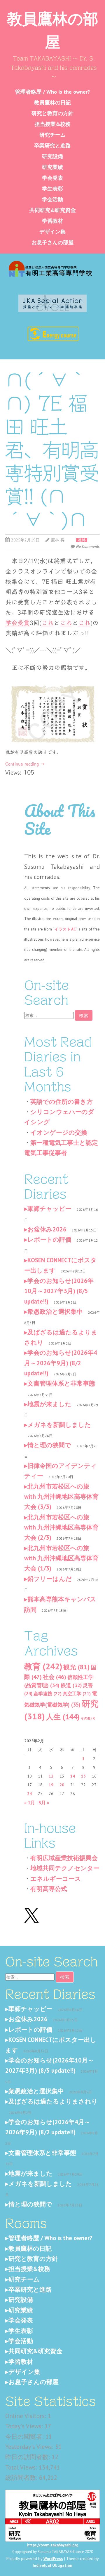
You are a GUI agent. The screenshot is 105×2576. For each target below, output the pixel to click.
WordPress (53, 2559)
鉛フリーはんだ (50, 1579)
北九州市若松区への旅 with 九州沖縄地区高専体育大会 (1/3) (61, 1558)
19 (51, 1785)
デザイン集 (52, 232)
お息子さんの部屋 (52, 242)
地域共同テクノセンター (65, 1868)
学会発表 (52, 178)
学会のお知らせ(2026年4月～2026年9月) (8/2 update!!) (61, 1363)
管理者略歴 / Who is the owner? (52, 92)
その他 (88, 1718)
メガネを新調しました (59, 1425)
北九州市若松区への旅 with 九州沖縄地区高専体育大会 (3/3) (61, 1497)
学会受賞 (17, 623)
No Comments (88, 546)
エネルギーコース (56, 1879)
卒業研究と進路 (52, 146)
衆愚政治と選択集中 (55, 1312)
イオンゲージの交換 (59, 1132)
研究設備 (52, 156)
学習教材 (52, 221)
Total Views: (22, 2467)
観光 (76, 1667)
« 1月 (30, 1803)
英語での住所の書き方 (62, 1102)
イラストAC (65, 929)
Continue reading (25, 764)
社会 (55, 1677)
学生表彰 (52, 189)
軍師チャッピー (49, 1209)
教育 (43, 1666)
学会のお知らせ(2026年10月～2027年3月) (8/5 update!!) (59, 1291)
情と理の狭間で (49, 1445)
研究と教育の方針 (52, 113)
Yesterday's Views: (30, 2447)
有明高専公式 (49, 1889)
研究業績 (52, 167)
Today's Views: (25, 2426)
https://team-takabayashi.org (53, 2545)
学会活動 (52, 199)
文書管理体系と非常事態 (61, 1383)
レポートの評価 (49, 1239)
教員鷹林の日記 (52, 102)
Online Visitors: (27, 2416)
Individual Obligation (52, 2565)
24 (29, 1794)
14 (73, 1776)
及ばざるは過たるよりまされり (53, 2101)
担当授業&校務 (53, 124)
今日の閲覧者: (25, 2437)
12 (51, 1776)
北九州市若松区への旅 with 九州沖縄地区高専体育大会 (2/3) (61, 1527)
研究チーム (52, 135)
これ (48, 623)
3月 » (44, 1803)
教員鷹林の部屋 (53, 29)
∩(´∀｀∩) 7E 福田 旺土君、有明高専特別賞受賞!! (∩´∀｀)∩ (52, 450)
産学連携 (48, 1693)
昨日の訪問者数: (28, 2457)
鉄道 (71, 1685)
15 (83, 1776)
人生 (63, 1717)
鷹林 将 (58, 540)
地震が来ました (49, 1404)
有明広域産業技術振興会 (64, 1858)
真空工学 (77, 1693)
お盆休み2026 (47, 1229)
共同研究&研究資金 (53, 210)
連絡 (82, 540)
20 (62, 1785)
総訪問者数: (22, 2478)
